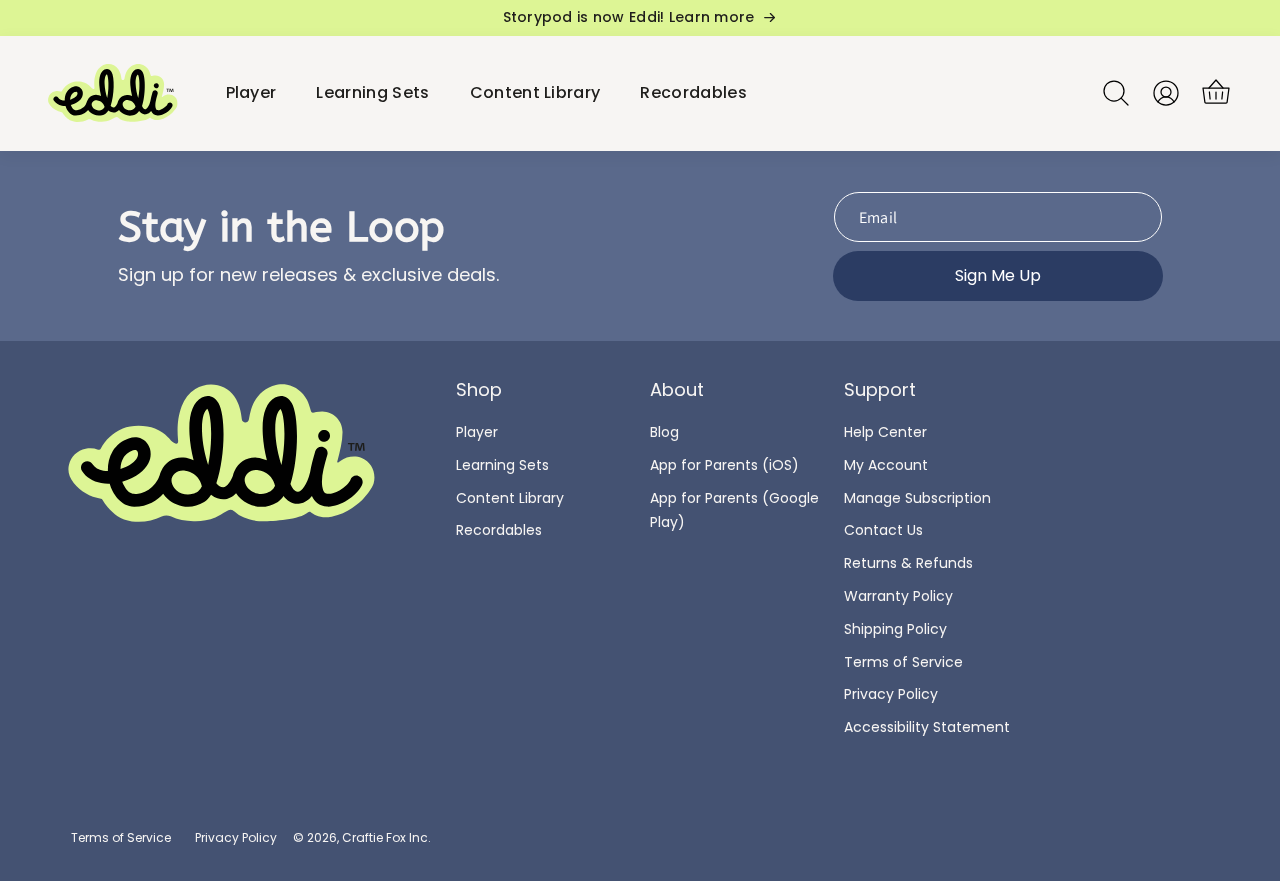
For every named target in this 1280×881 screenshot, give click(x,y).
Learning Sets (502, 465)
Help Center (885, 432)
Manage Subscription (917, 498)
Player (477, 432)
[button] (1216, 93)
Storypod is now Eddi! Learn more (629, 17)
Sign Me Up (998, 275)
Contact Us (883, 530)
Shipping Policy (895, 629)
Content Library (510, 498)
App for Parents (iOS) (724, 465)
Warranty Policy (898, 596)
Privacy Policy (891, 694)
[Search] (1116, 93)
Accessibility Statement (927, 727)
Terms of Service (903, 662)
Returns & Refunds (908, 563)
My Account (886, 465)
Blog (664, 432)
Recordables (499, 530)
